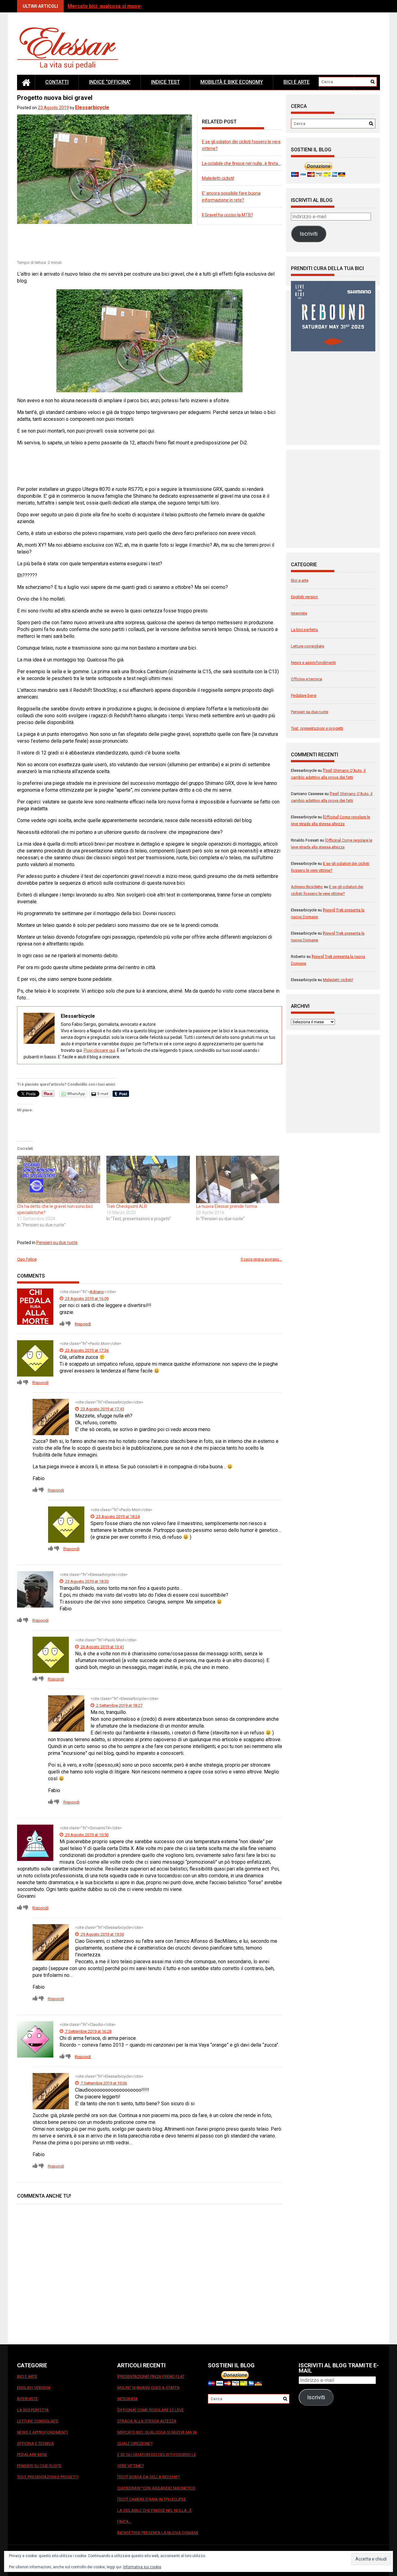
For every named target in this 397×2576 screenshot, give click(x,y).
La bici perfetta (304, 630)
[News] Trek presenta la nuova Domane (158, 2533)
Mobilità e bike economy (232, 82)
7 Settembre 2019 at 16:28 (88, 2031)
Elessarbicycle (92, 107)
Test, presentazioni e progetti (317, 728)
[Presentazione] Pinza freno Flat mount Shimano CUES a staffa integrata (151, 2388)
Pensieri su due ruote (57, 1243)
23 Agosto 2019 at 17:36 (86, 1350)
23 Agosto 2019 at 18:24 (117, 1517)
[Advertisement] (130, 243)
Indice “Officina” (110, 82)
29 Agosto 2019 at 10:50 (86, 1835)
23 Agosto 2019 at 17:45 (102, 1409)
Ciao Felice (27, 1259)
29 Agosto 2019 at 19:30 (102, 1934)
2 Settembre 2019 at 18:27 (119, 1705)
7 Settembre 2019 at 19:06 (103, 2083)
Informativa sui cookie (142, 2567)
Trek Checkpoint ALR (127, 1206)
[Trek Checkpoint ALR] (148, 1179)
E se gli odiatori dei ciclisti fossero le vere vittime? (157, 2460)
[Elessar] (26, 82)
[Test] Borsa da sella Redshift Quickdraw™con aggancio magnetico (156, 2483)
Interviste (299, 613)
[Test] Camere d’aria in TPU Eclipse (152, 2499)
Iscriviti (309, 234)
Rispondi (83, 1324)
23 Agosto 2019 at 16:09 (86, 1299)
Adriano (97, 1292)
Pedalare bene (304, 695)
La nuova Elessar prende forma (227, 1206)
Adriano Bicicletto (307, 887)
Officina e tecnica (306, 679)
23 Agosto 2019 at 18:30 (86, 1581)
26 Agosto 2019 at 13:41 (102, 1647)
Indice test (165, 82)
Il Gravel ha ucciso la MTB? (227, 215)
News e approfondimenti (313, 663)
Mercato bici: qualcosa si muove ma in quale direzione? (132, 6)
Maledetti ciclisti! (218, 178)
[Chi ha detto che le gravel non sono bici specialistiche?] (59, 1179)
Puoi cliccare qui (99, 1050)
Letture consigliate (308, 646)
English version (304, 597)
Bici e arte (297, 82)
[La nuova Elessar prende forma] (238, 1179)
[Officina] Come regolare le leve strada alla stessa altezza (151, 2416)
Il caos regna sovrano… (261, 1259)
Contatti (57, 82)
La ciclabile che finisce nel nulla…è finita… (241, 163)
